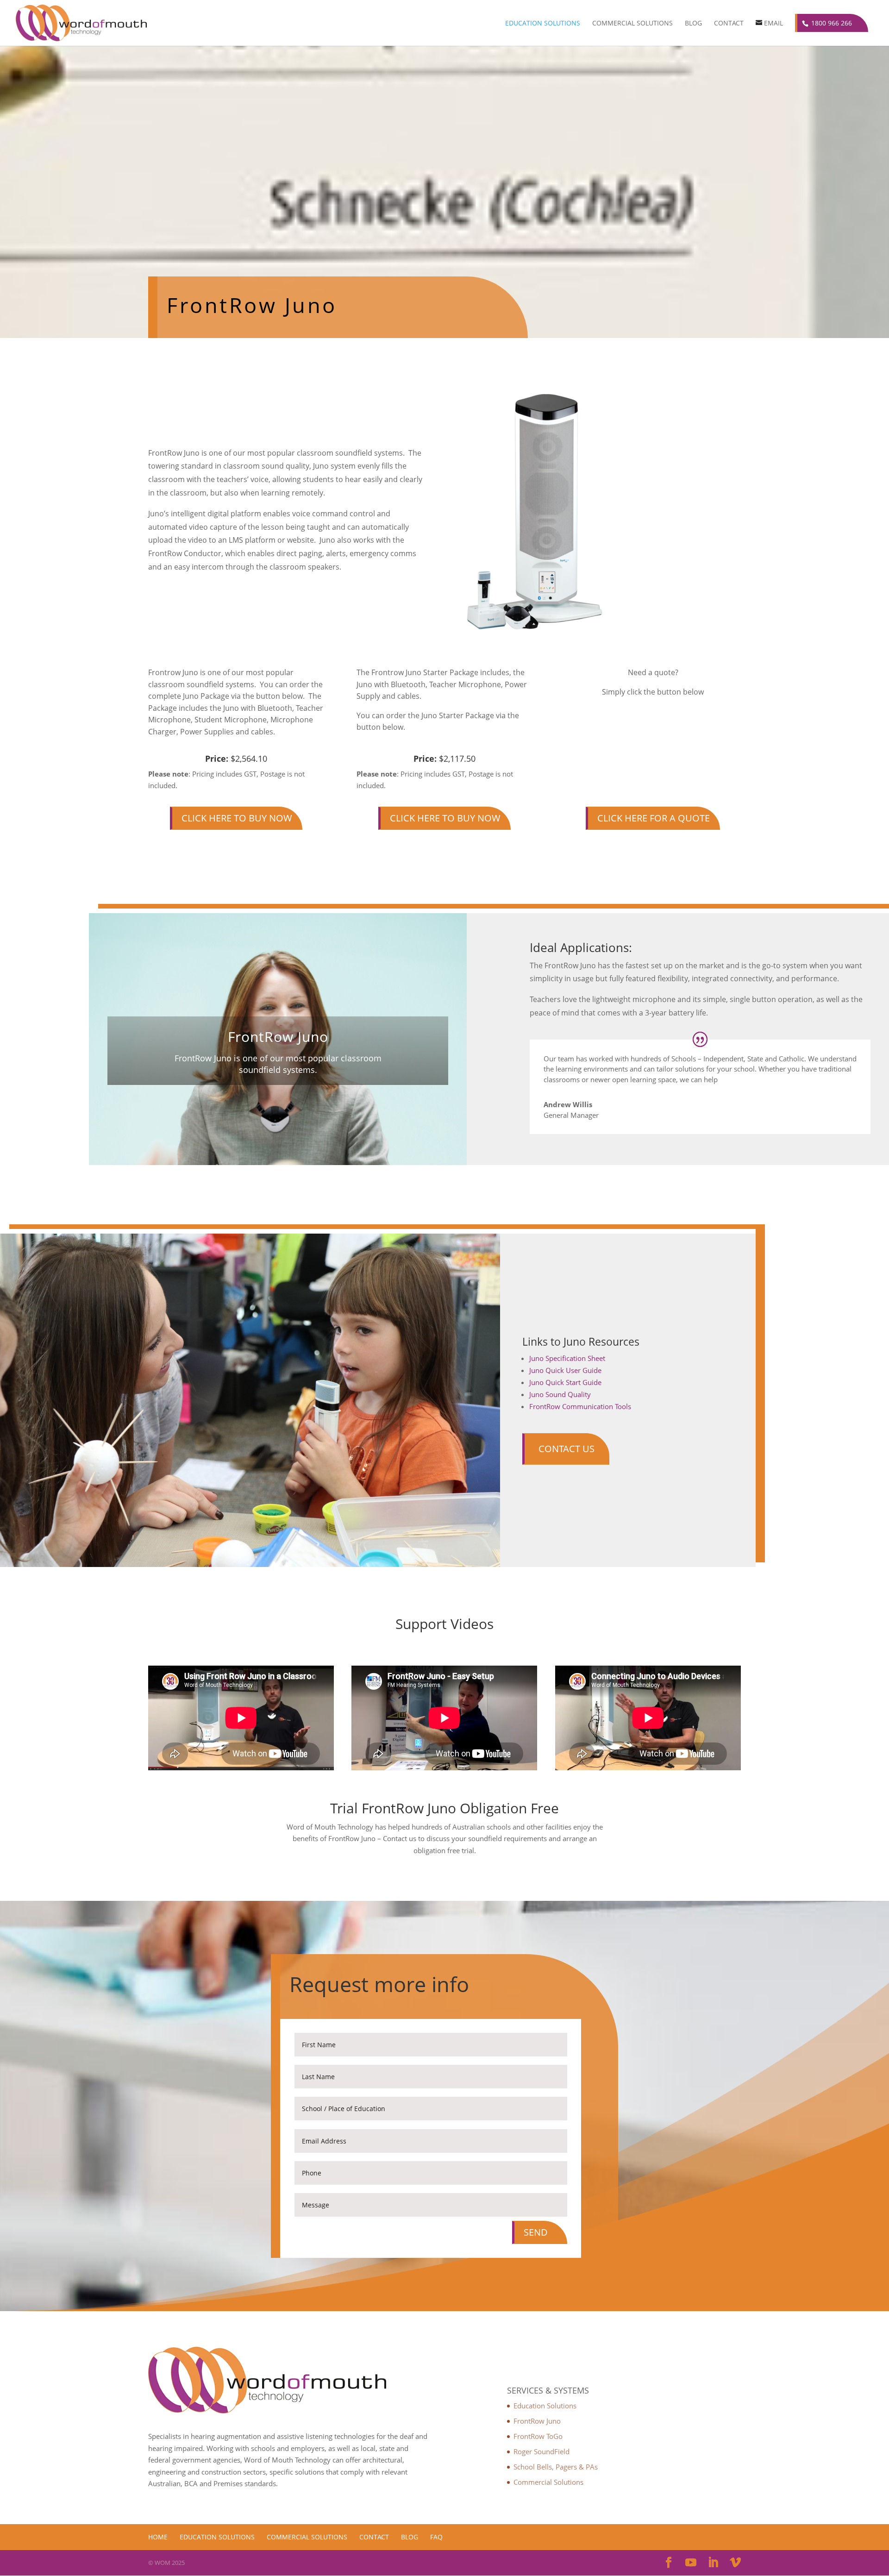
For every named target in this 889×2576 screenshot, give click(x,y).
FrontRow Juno (537, 2421)
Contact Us (567, 1449)
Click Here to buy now (237, 818)
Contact (729, 24)
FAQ (436, 2537)
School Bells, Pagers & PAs (556, 2467)
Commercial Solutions (632, 24)
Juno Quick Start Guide (565, 1382)
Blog (693, 24)
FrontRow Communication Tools (580, 1406)
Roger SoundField (542, 2451)
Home (158, 2537)
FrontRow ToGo (538, 2436)
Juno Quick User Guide (565, 1370)
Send (536, 2232)
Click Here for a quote (654, 818)
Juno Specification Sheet (567, 1358)
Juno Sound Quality (560, 1394)
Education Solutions (543, 24)
